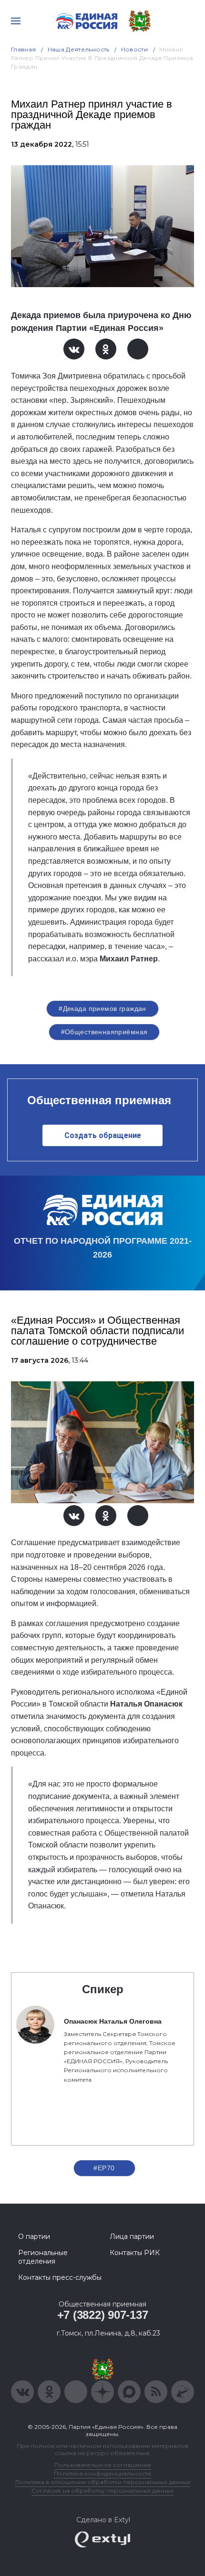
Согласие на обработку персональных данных (102, 2491)
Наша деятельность (79, 49)
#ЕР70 (104, 2168)
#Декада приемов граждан (102, 1008)
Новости (135, 49)
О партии (34, 2237)
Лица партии (132, 2237)
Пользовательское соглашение (103, 2465)
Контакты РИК (135, 2253)
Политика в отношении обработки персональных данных (103, 2482)
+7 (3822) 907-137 (103, 2315)
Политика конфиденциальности (102, 2473)
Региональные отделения (43, 2257)
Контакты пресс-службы (60, 2277)
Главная (24, 49)
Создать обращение (103, 1135)
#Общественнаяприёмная (104, 1032)
